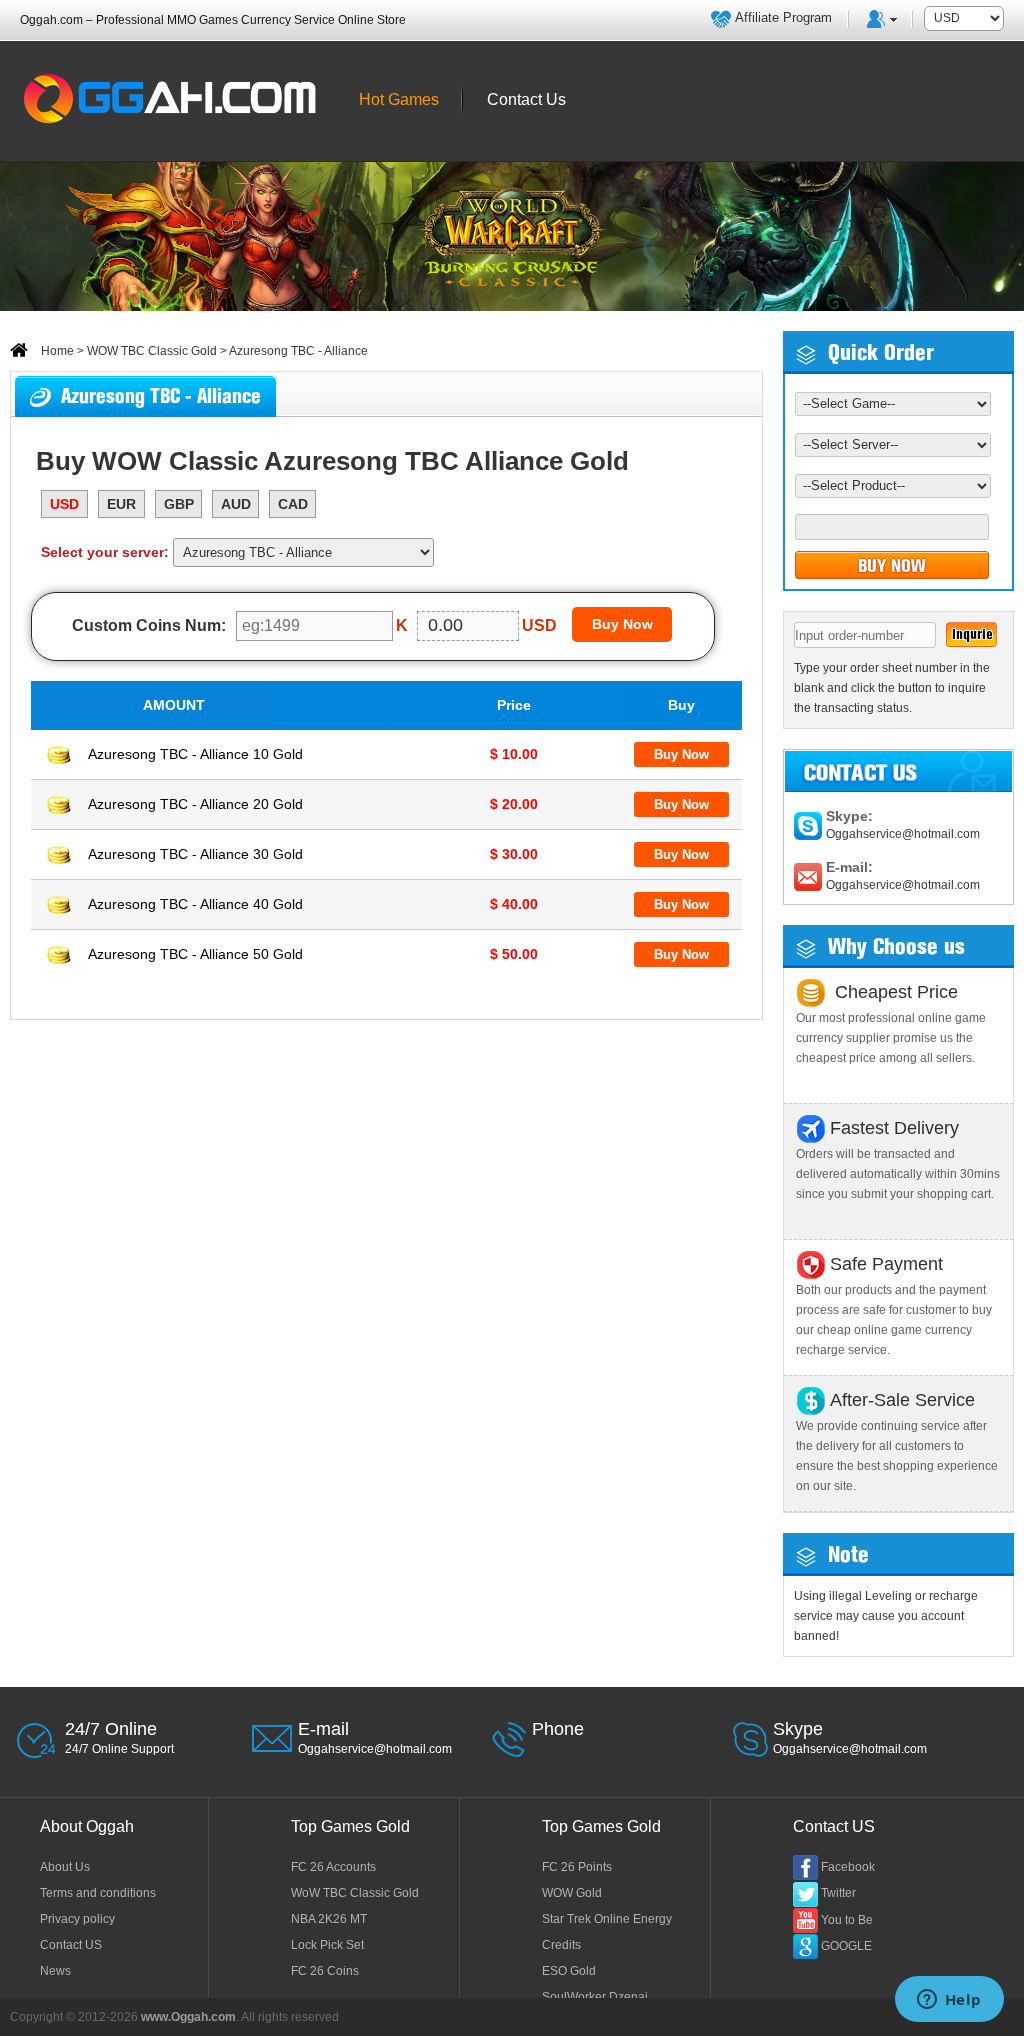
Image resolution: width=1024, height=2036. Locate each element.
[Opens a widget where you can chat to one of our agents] (949, 2001)
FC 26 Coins (325, 1971)
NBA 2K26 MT (329, 1919)
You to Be (847, 1920)
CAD (293, 504)
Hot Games (399, 99)
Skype (798, 1729)
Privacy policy (77, 1919)
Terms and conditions (98, 1893)
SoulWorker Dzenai (595, 1997)
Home (56, 351)
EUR (121, 504)
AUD (236, 504)
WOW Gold (572, 1893)
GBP (179, 504)
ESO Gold (569, 1971)
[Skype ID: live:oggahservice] (808, 825)
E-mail (323, 1729)
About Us (65, 1867)
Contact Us (526, 99)
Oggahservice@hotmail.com (903, 834)
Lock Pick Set (327, 1945)
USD (64, 504)
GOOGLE (846, 1946)
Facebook (848, 1867)
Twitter (838, 1893)
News (55, 1971)
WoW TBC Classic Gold (355, 1893)
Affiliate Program (783, 17)
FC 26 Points (577, 1867)
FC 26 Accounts (333, 1867)
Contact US (71, 1945)
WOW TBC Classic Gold (152, 351)
